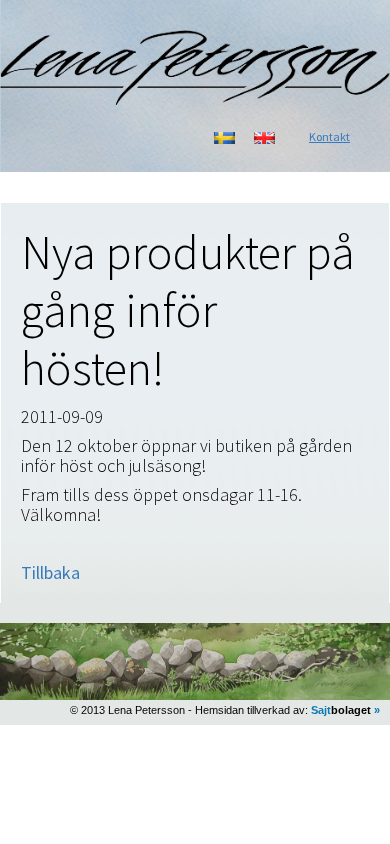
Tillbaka (50, 572)
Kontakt (329, 136)
